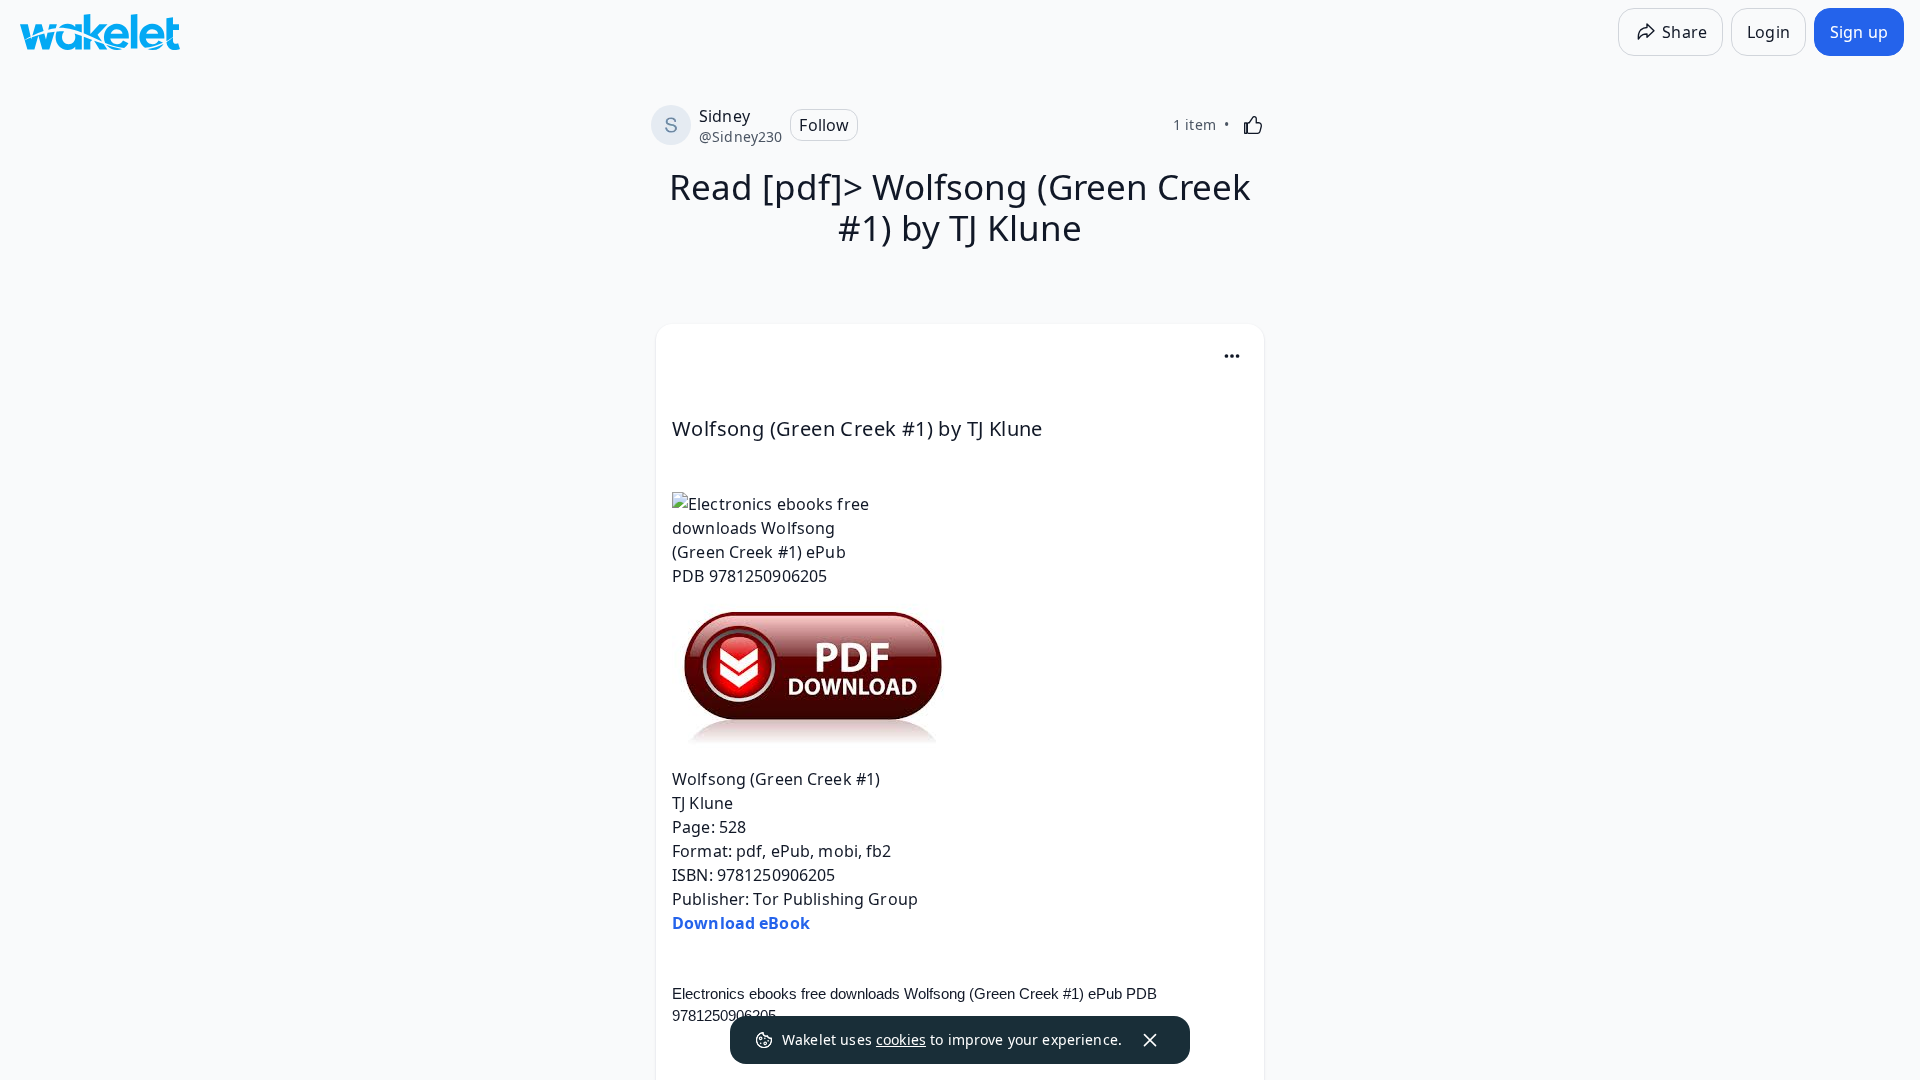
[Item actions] (1232, 356)
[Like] (1253, 125)
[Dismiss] (1150, 1040)
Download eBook (741, 923)
